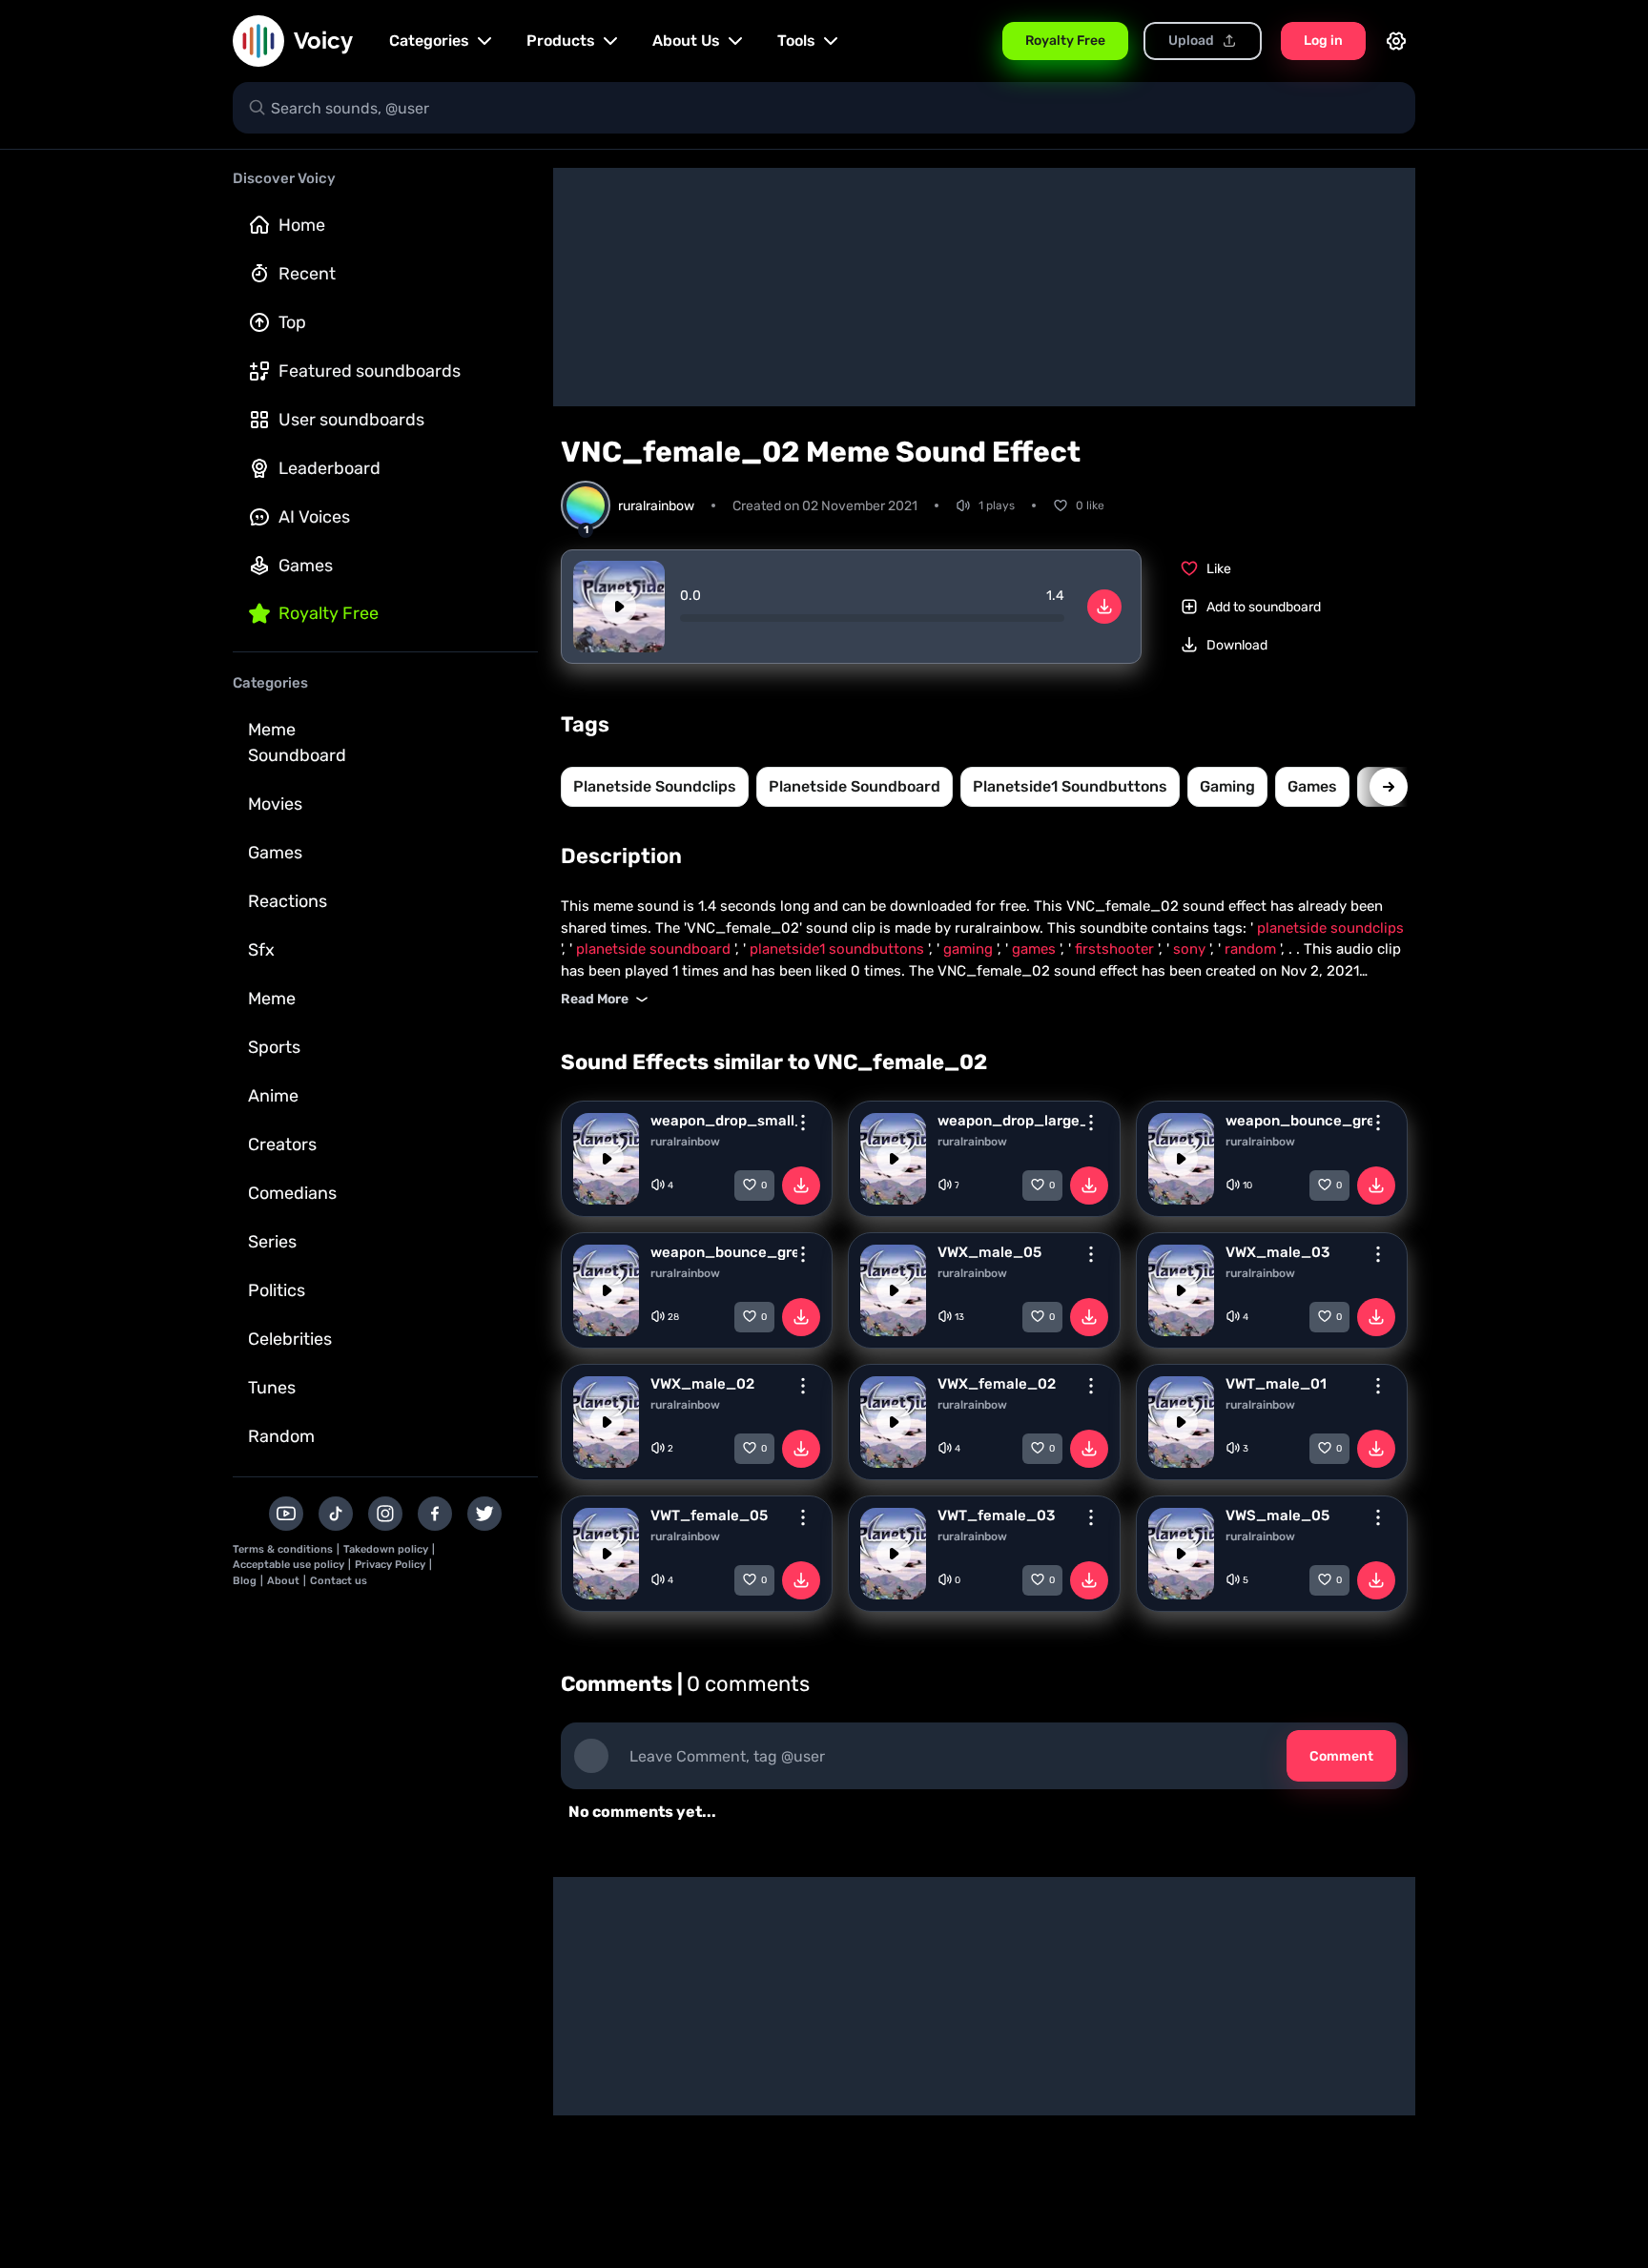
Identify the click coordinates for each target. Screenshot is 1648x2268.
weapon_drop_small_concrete (724, 1121)
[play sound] (619, 607)
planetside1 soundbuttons (1070, 786)
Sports (274, 1047)
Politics (277, 1290)
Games (306, 566)
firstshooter (1116, 949)
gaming (1227, 786)
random (1252, 949)
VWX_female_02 (997, 1384)
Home (302, 225)
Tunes (272, 1388)
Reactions (288, 901)
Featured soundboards (370, 371)
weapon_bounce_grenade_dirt (724, 1252)
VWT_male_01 (1276, 1384)
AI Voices (314, 517)
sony (1191, 949)
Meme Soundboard (297, 742)
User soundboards (351, 420)
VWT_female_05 (709, 1515)
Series (272, 1242)
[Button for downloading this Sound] (801, 1186)
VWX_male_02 (702, 1384)
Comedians (292, 1193)
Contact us (339, 1581)
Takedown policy (386, 1549)
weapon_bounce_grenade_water (1299, 1121)
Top (292, 322)
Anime (273, 1096)
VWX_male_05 (989, 1252)
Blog (245, 1581)
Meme (272, 999)
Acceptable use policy (288, 1565)
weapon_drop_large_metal (1011, 1121)
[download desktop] (1104, 607)
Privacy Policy (390, 1565)
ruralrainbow (685, 1142)
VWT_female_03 (996, 1515)
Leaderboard (330, 468)
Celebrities (290, 1339)
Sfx (261, 950)
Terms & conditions (283, 1549)
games (1312, 786)
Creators (282, 1144)
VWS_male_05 (1277, 1515)
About (283, 1581)
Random (281, 1436)
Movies (275, 804)
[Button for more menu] (803, 1123)
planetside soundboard (855, 786)
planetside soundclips (655, 786)
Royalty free (329, 613)
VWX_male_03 (1277, 1252)
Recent (307, 274)
